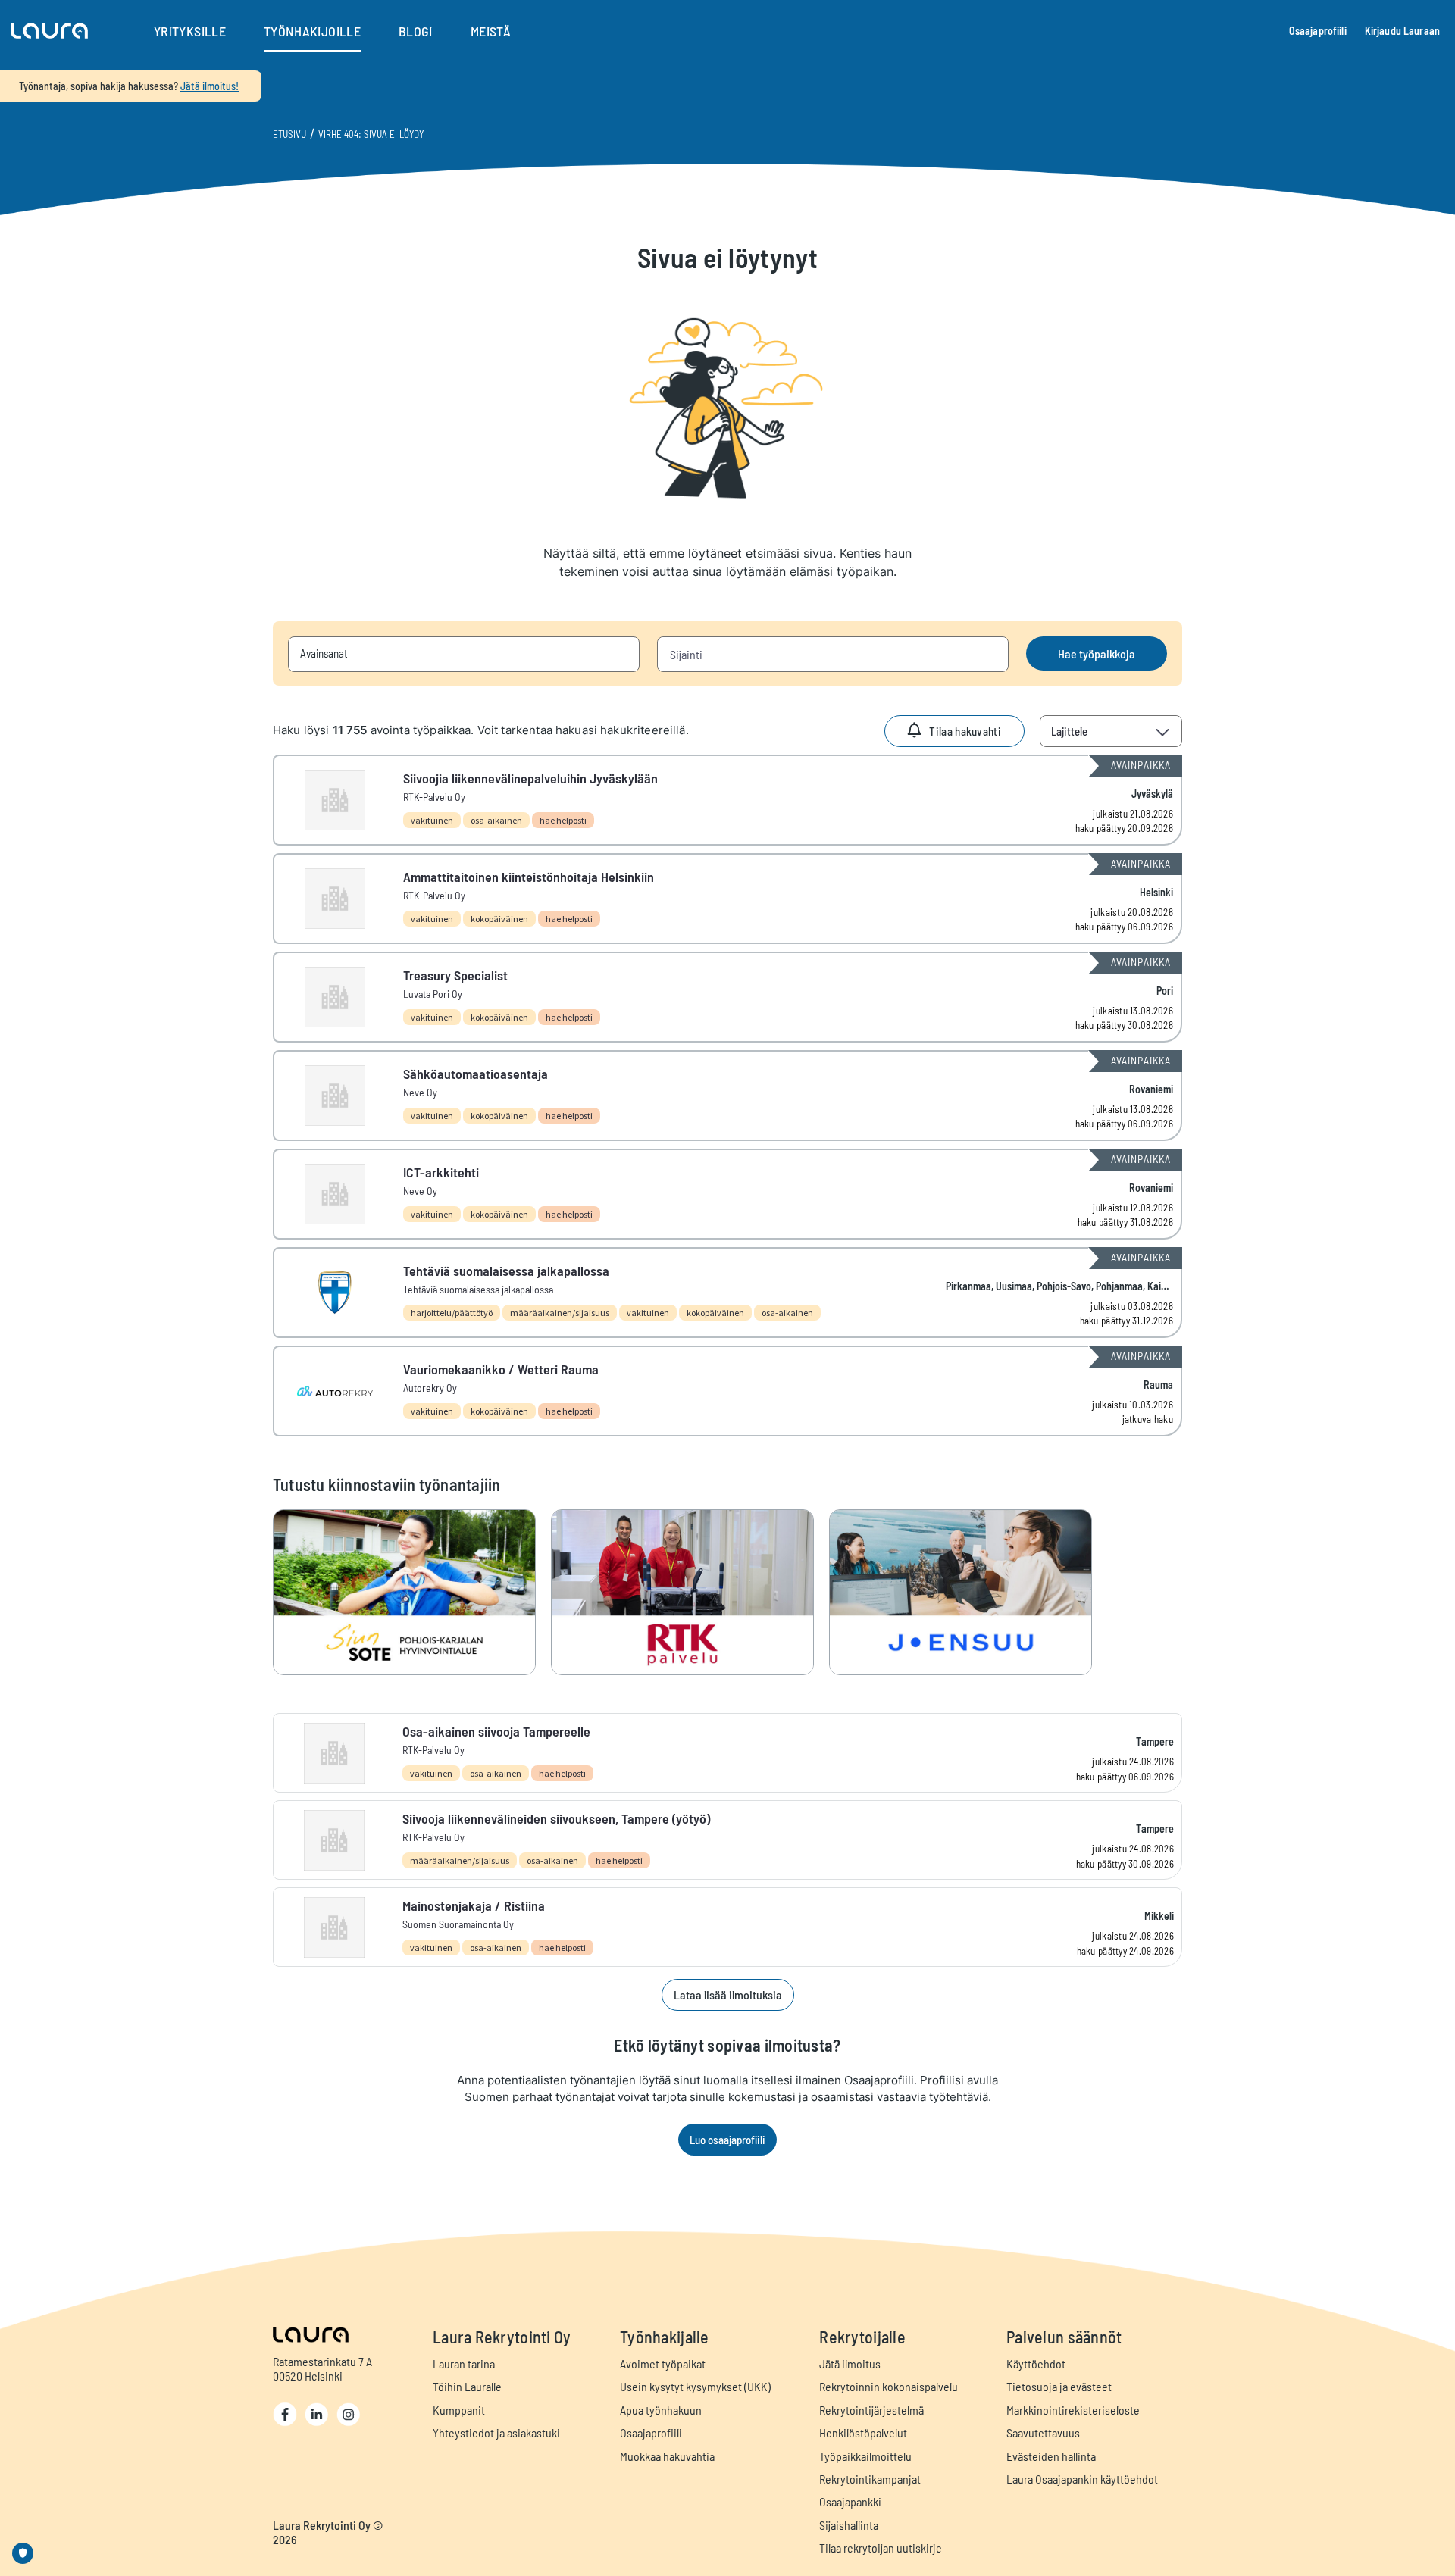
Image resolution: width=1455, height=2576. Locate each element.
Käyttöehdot (1036, 2363)
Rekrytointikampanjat (870, 2479)
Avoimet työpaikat (663, 2363)
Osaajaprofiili (1318, 31)
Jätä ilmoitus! (210, 86)
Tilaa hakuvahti (965, 731)
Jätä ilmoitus (850, 2363)
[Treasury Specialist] (727, 997)
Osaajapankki (850, 2501)
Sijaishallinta (849, 2525)
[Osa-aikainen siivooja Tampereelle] (727, 1753)
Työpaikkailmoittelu (865, 2456)
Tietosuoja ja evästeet (1059, 2386)
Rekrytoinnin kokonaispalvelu (889, 2386)
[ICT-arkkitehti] (727, 1194)
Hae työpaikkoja (1097, 653)
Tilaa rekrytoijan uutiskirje (881, 2548)
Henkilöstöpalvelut (863, 2432)
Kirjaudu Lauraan (1402, 31)
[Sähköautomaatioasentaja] (727, 1096)
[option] (412, 1592)
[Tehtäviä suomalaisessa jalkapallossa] (727, 1293)
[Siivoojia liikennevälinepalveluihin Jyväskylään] (727, 800)
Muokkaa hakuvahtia (667, 2456)
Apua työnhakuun (661, 2410)
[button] (49, 31)
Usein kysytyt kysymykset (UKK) (695, 2386)
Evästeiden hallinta (1051, 2456)
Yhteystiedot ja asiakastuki (496, 2432)
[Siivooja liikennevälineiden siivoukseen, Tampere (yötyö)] (727, 1840)
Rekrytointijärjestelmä (871, 2410)
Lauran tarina (464, 2363)
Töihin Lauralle (467, 2386)
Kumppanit (459, 2410)
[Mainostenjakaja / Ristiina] (727, 1927)
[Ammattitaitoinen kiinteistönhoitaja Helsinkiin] (727, 899)
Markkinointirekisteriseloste (1073, 2410)
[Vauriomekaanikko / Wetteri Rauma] (727, 1391)
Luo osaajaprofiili (727, 2140)
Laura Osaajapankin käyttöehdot (1082, 2479)
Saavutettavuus (1043, 2432)
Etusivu (289, 134)
